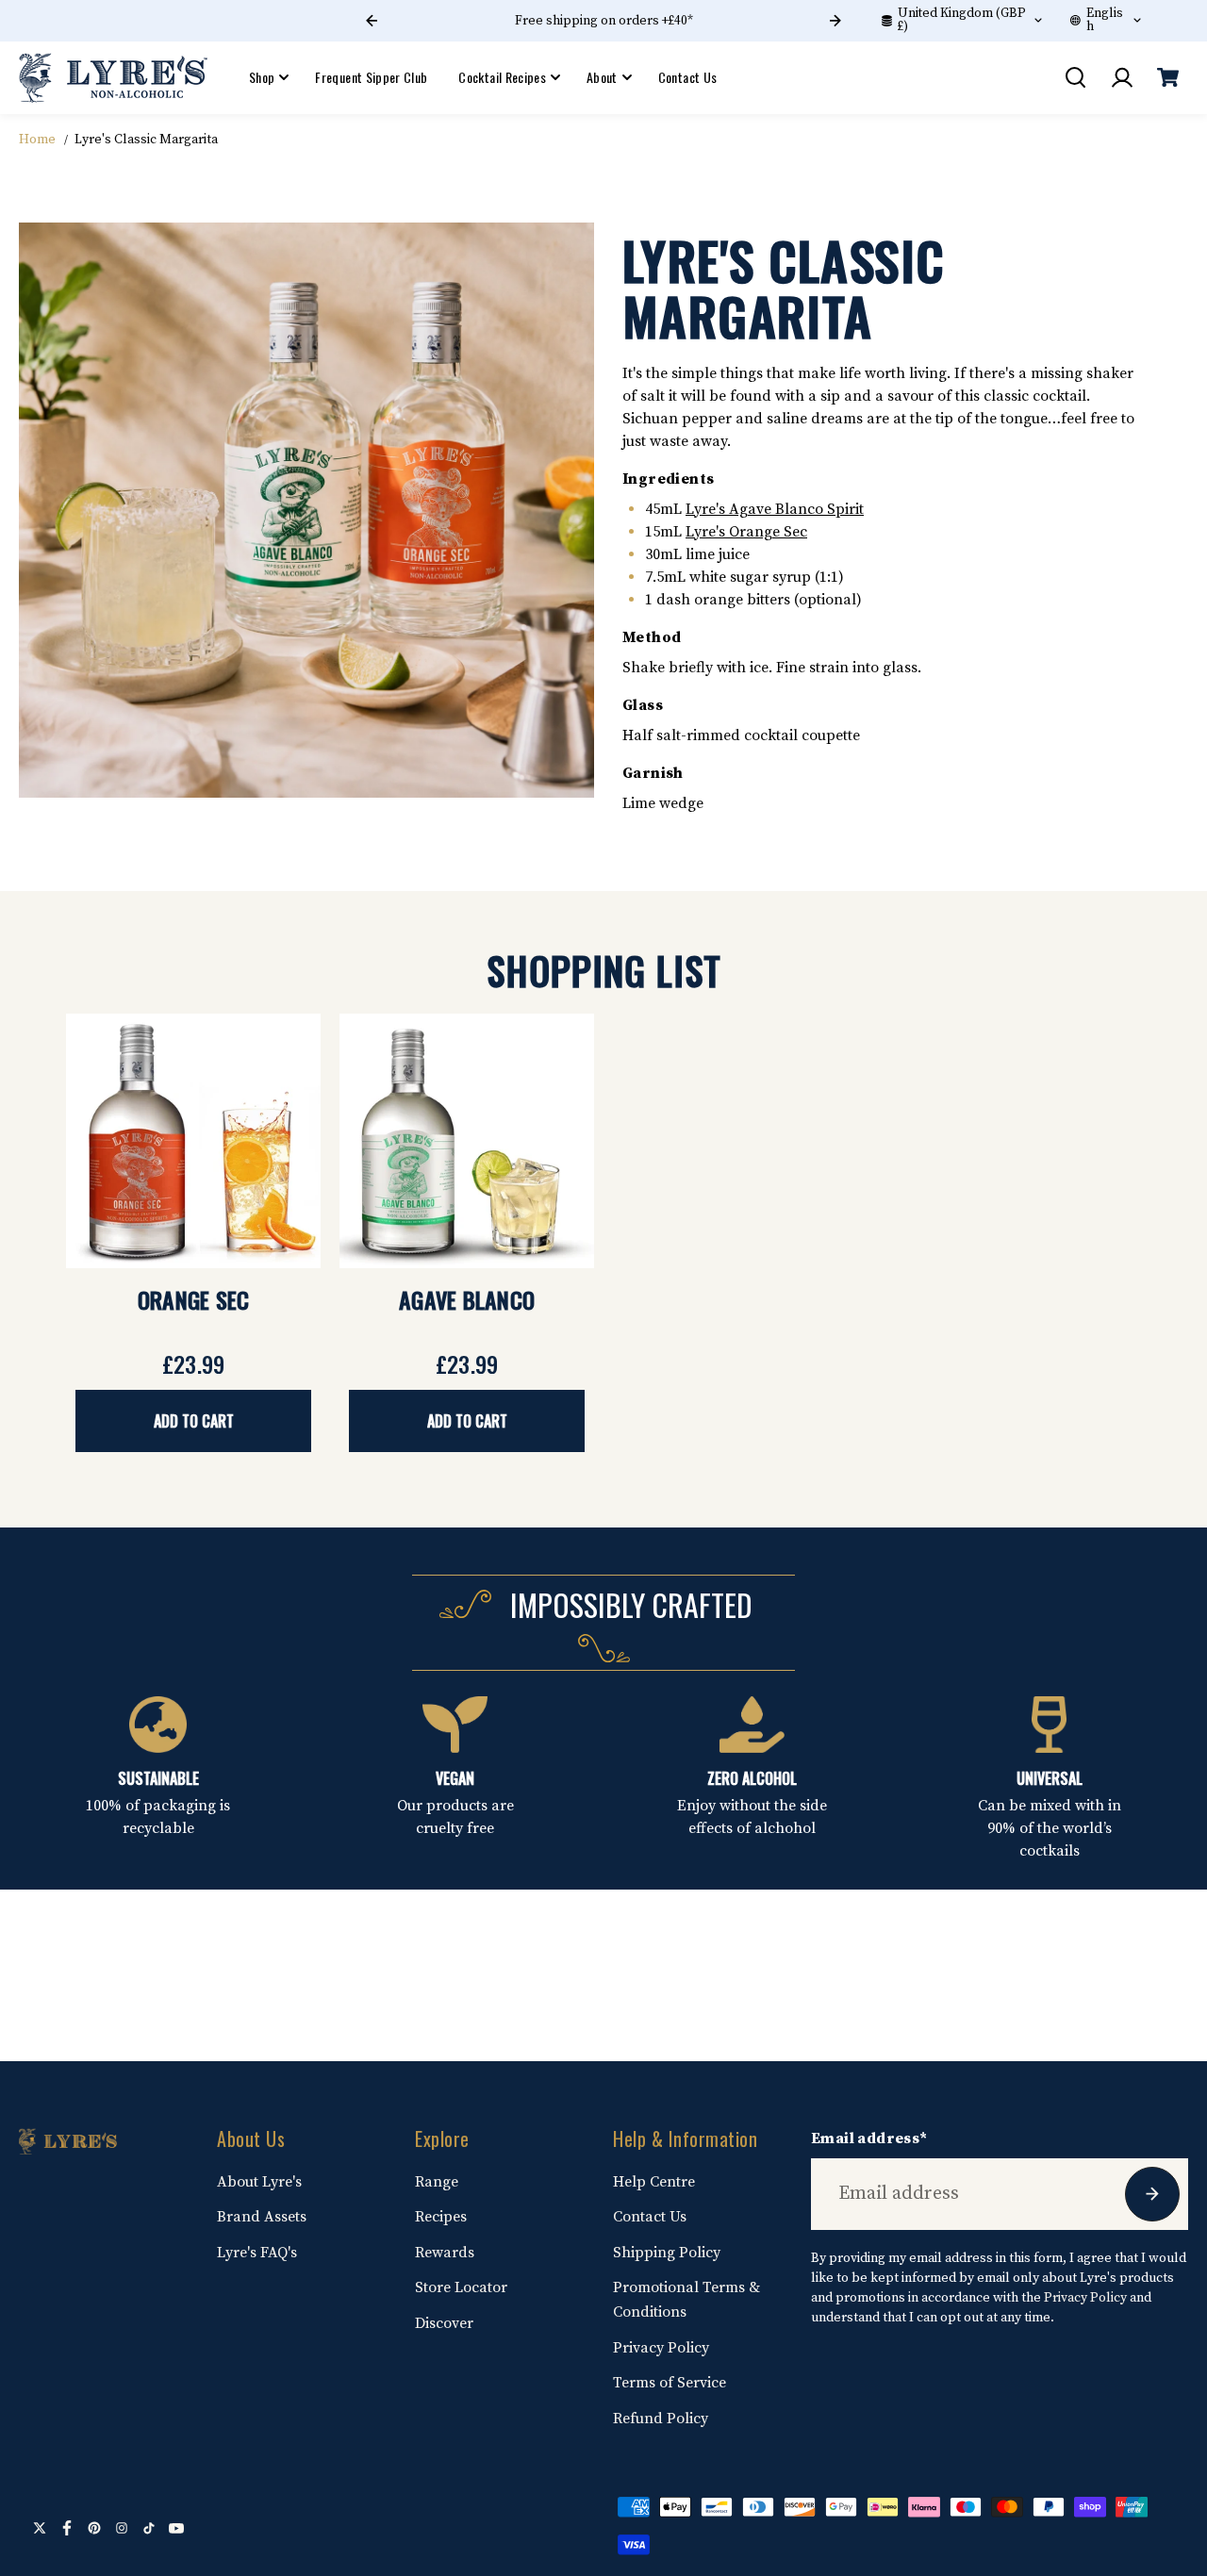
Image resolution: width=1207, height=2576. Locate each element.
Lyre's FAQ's (257, 2253)
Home (37, 140)
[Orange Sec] (193, 1141)
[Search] (1075, 77)
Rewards (445, 2253)
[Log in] (1121, 77)
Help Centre (654, 2182)
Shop (262, 77)
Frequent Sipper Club (371, 77)
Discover (444, 2323)
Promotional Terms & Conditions (686, 2300)
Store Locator (461, 2287)
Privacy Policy (661, 2348)
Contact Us (688, 77)
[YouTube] (176, 2528)
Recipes (441, 2217)
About (602, 77)
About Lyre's (259, 2182)
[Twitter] (40, 2528)
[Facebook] (67, 2528)
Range (437, 2182)
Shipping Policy (667, 2253)
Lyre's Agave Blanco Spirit (775, 509)
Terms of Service (670, 2383)
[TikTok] (149, 2528)
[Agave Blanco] (467, 1141)
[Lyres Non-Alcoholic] (113, 77)
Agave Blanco (467, 1299)
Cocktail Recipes (502, 77)
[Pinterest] (94, 2528)
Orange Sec (194, 1299)
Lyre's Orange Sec (746, 532)
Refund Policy (661, 2419)
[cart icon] (1167, 77)
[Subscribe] (1152, 2194)
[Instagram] (122, 2528)
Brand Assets (262, 2217)
